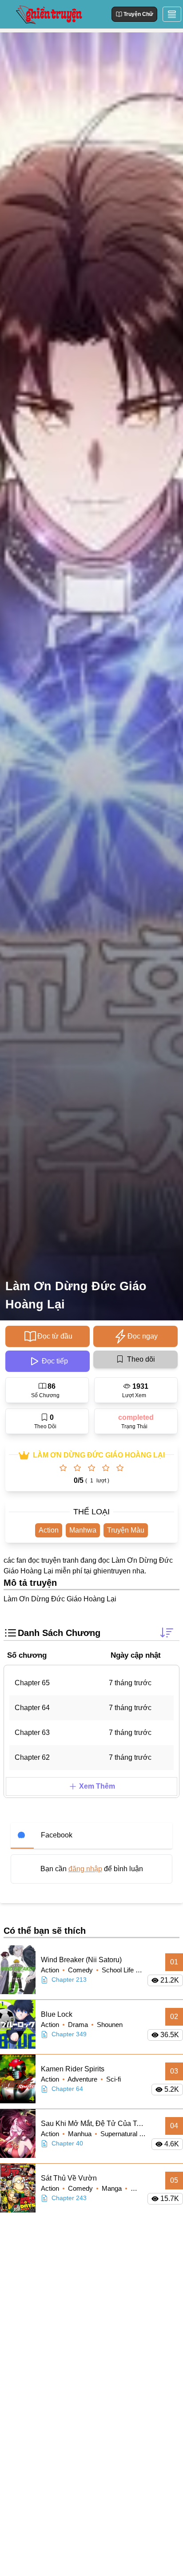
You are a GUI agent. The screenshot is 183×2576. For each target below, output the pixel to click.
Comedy (81, 1970)
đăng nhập (85, 1869)
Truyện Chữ (138, 14)
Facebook (57, 1835)
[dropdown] (172, 14)
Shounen (110, 2025)
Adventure (83, 2079)
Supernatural (120, 2134)
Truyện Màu (126, 1530)
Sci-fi (113, 2079)
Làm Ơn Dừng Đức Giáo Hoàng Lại (76, 1295)
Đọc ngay (143, 1336)
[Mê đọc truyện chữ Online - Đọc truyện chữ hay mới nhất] (48, 14)
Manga (113, 2188)
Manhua (81, 2134)
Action (49, 1530)
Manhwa (83, 1530)
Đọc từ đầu (55, 1336)
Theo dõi (141, 1359)
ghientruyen (112, 1571)
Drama (79, 2025)
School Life (119, 1970)
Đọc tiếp (55, 1361)
